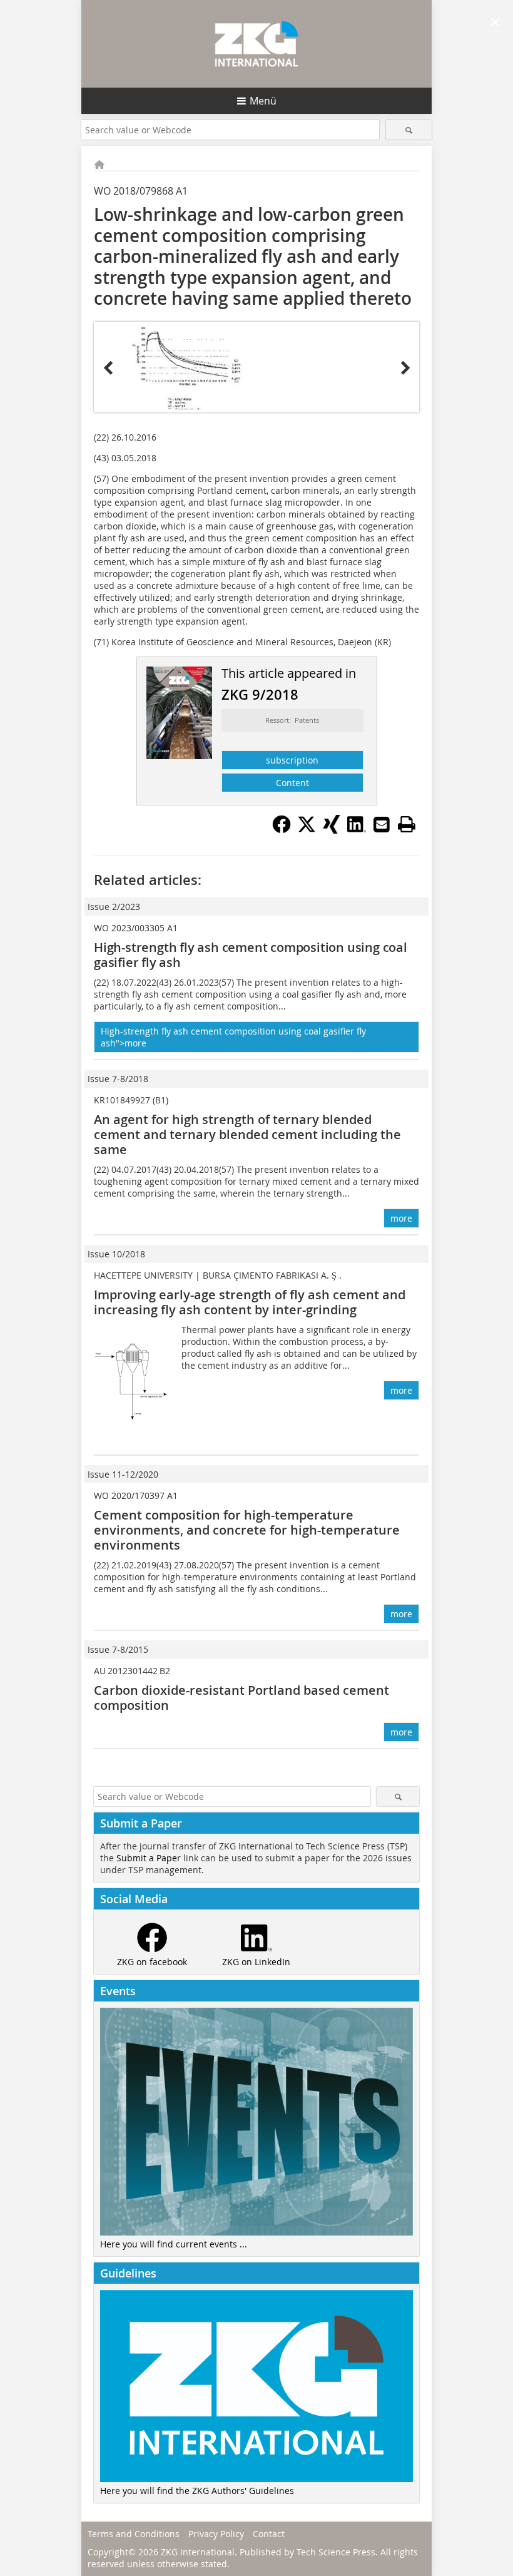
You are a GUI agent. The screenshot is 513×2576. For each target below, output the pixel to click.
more (401, 1218)
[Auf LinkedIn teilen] (357, 830)
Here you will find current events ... (174, 2244)
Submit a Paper (149, 1858)
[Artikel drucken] (407, 824)
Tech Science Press (336, 2552)
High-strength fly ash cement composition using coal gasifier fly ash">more (233, 1037)
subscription (292, 760)
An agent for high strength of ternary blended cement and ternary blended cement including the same (247, 1134)
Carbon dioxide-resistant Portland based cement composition (241, 1698)
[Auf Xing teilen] (332, 830)
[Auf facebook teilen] (282, 830)
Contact (269, 2534)
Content (292, 783)
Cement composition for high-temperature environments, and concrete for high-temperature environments (247, 1530)
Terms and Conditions (134, 2534)
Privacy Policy (216, 2534)
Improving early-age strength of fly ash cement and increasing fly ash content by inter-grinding (250, 1302)
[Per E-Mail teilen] (382, 824)
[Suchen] (409, 130)
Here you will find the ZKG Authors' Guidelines (197, 2491)
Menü (263, 101)
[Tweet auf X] (307, 830)
